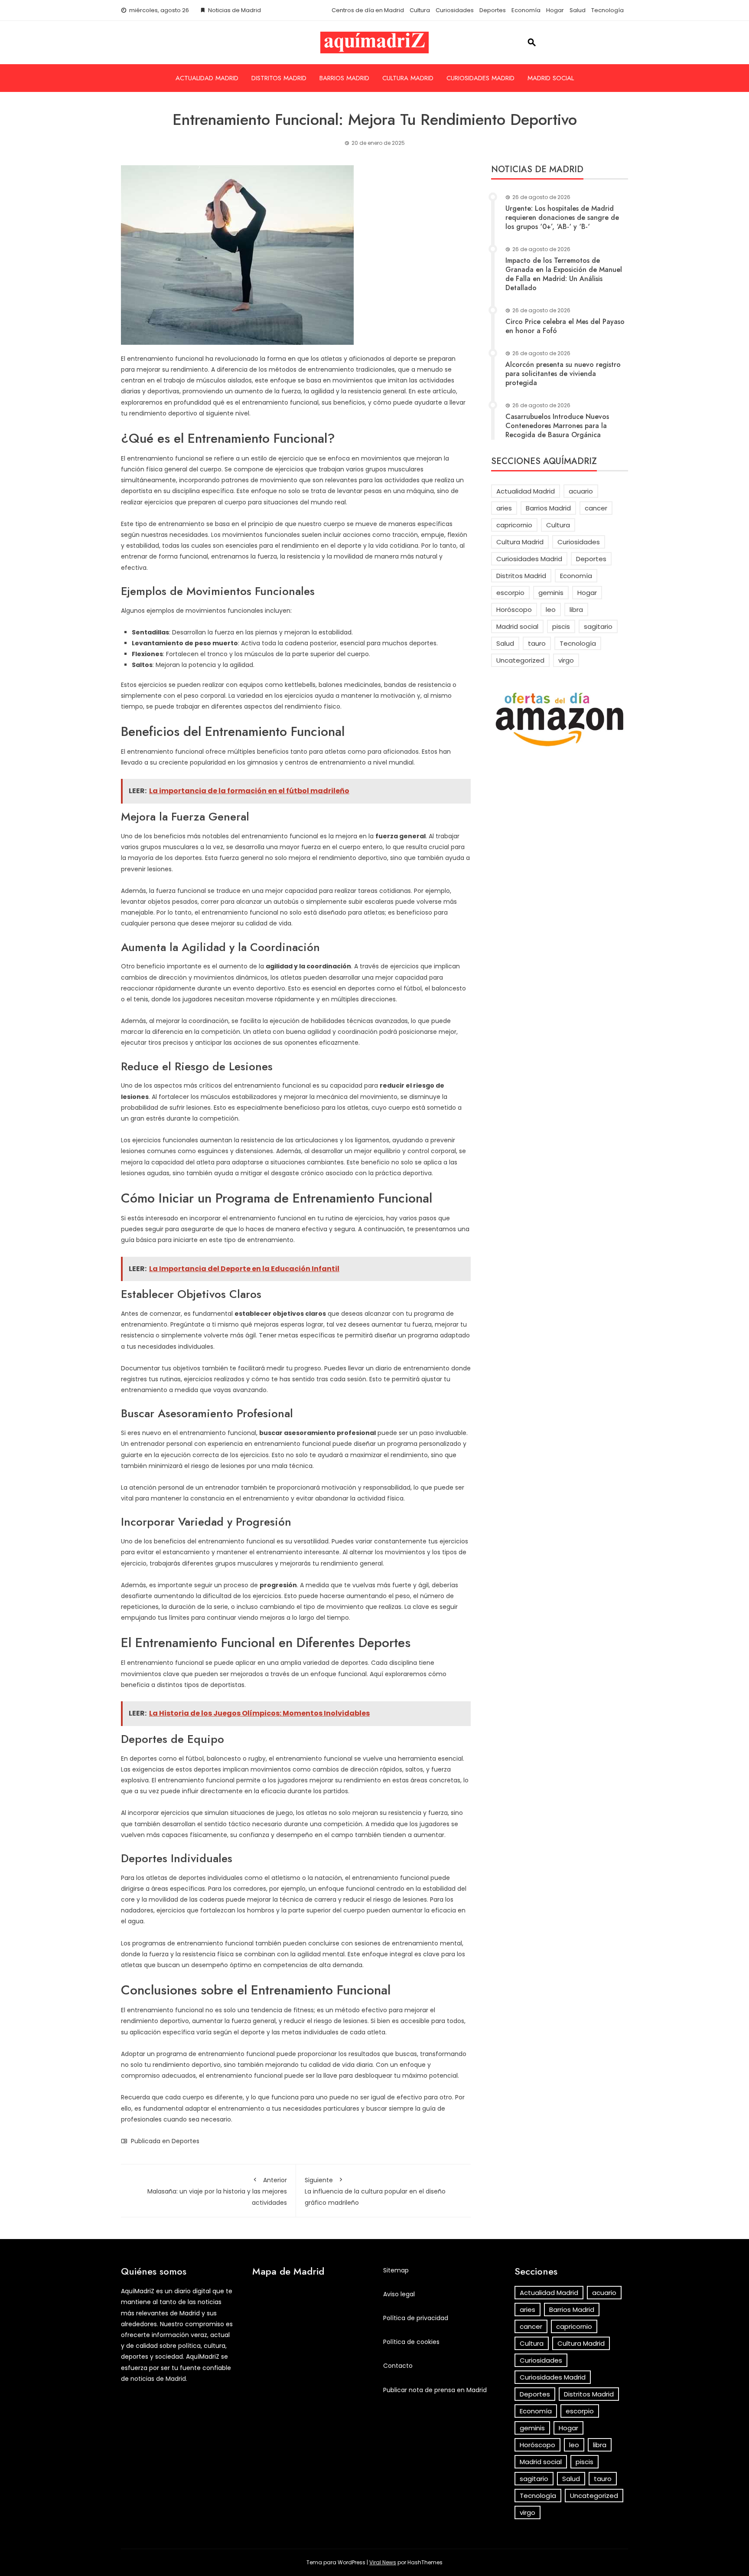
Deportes (493, 10)
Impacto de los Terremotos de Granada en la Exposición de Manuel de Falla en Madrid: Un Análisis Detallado (564, 274)
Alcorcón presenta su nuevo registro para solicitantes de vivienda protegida (563, 374)
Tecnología (607, 10)
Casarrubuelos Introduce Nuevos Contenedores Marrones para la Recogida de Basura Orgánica (557, 426)
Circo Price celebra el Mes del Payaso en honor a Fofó (565, 326)
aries (504, 508)
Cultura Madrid (408, 78)
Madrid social (551, 78)
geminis (551, 593)
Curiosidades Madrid (480, 78)
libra (576, 610)
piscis (561, 626)
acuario (581, 491)
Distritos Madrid (279, 78)
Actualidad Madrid (207, 78)
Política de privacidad (416, 2318)
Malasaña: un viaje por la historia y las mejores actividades (217, 2191)
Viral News (383, 2562)
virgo (566, 660)
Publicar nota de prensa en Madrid (435, 2390)
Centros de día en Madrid (368, 10)
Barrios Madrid (344, 78)
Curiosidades (455, 10)
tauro (537, 643)
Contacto (398, 2366)
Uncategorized (520, 660)
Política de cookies (411, 2342)
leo (551, 610)
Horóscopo (514, 610)
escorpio (510, 593)
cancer (596, 508)
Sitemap (396, 2270)
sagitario (598, 626)
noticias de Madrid (158, 2379)
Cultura (420, 10)
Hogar (555, 10)
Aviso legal (399, 2294)
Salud (578, 10)
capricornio (514, 525)
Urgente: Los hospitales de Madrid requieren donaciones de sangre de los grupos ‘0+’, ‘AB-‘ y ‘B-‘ (562, 217)
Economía (526, 10)
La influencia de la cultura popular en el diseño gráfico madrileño (375, 2191)
